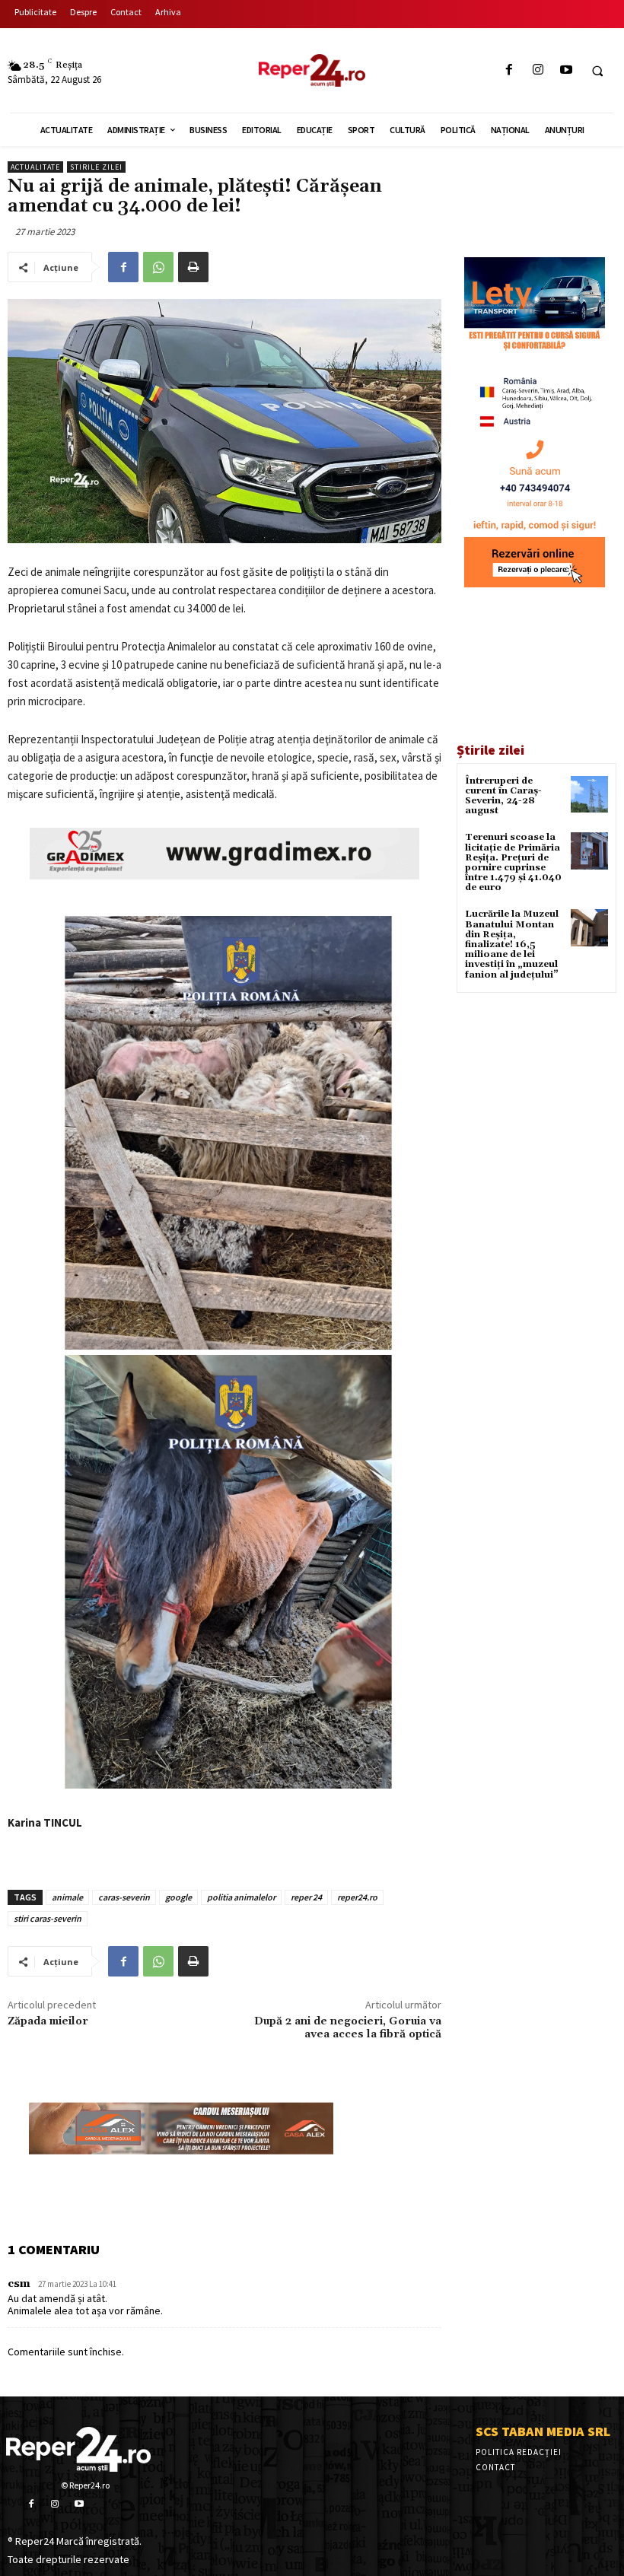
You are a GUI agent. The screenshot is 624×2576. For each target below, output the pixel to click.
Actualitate (35, 167)
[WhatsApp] (158, 267)
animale (67, 1897)
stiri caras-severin (48, 1918)
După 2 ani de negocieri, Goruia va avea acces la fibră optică (348, 2028)
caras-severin (124, 1897)
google (178, 1897)
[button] (597, 71)
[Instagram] (538, 70)
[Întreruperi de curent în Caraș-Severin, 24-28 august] (589, 795)
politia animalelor (241, 1897)
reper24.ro (357, 1897)
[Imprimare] (193, 267)
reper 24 (306, 1897)
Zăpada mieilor (48, 2021)
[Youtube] (566, 70)
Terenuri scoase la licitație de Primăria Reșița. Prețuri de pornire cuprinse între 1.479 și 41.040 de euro (513, 862)
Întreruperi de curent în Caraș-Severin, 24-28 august (503, 796)
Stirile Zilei (96, 167)
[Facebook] (509, 70)
